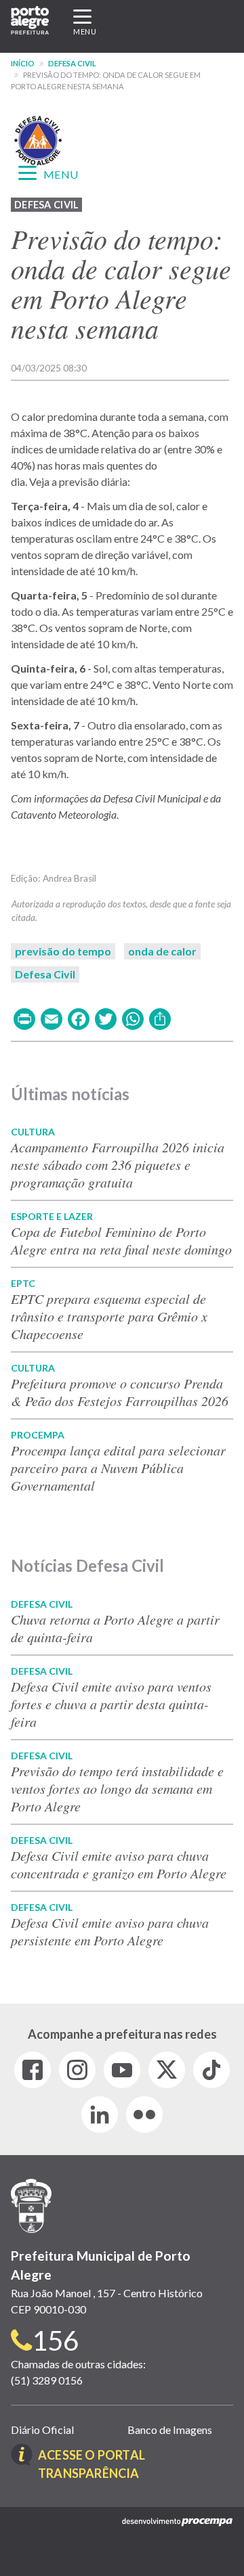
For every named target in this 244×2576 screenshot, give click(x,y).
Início (23, 63)
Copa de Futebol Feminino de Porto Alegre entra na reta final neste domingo (121, 1240)
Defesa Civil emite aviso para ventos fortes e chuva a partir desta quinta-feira (111, 1704)
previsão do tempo (63, 951)
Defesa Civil (72, 63)
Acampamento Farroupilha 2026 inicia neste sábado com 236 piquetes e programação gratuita (118, 1165)
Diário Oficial (42, 2430)
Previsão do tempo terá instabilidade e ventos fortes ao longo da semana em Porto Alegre (117, 1788)
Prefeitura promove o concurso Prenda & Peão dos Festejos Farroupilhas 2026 (120, 1392)
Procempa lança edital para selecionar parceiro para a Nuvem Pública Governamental (118, 1468)
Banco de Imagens (170, 2430)
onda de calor (162, 951)
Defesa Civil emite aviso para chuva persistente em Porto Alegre (110, 1931)
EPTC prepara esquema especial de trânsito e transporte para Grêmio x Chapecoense (109, 1316)
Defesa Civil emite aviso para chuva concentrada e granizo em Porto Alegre (119, 1864)
